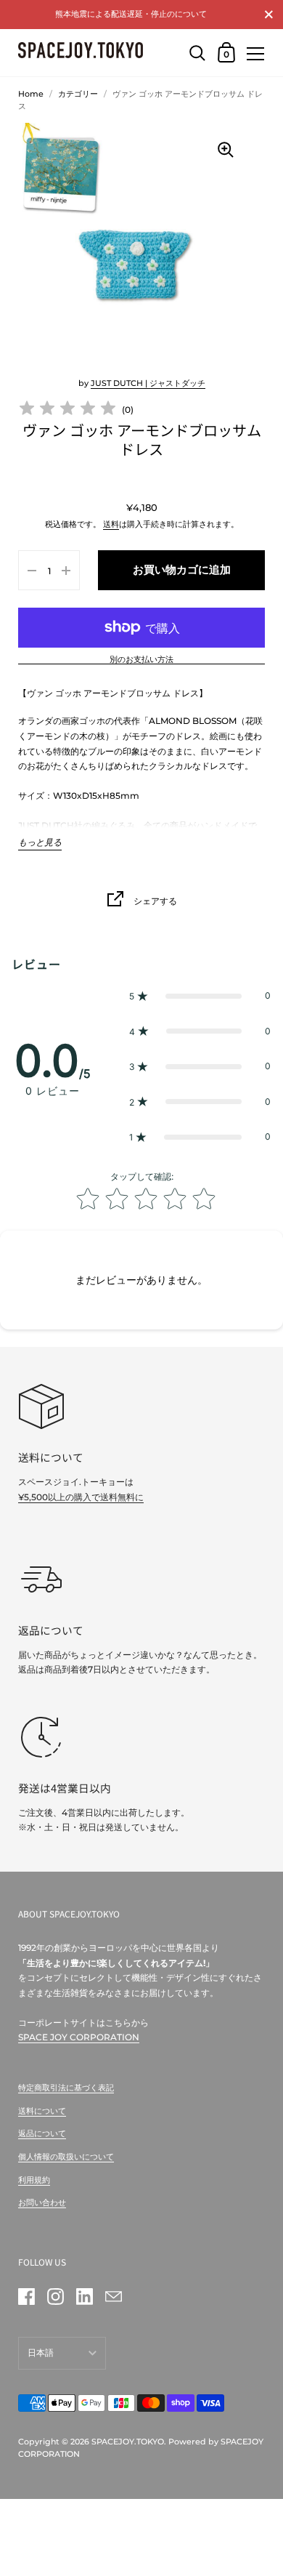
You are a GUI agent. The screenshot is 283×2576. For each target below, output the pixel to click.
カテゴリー (78, 94)
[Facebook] (26, 2297)
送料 (111, 524)
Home (31, 94)
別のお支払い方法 (141, 660)
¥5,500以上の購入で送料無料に (81, 1497)
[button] (200, 996)
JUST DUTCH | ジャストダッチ (148, 383)
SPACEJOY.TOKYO (128, 2442)
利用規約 (34, 2180)
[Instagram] (55, 2297)
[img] (67, 410)
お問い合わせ (42, 2202)
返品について (42, 2133)
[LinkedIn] (84, 2297)
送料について (42, 2111)
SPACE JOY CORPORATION (79, 2037)
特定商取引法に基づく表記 (66, 2088)
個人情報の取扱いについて (66, 2157)
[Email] (113, 2297)
